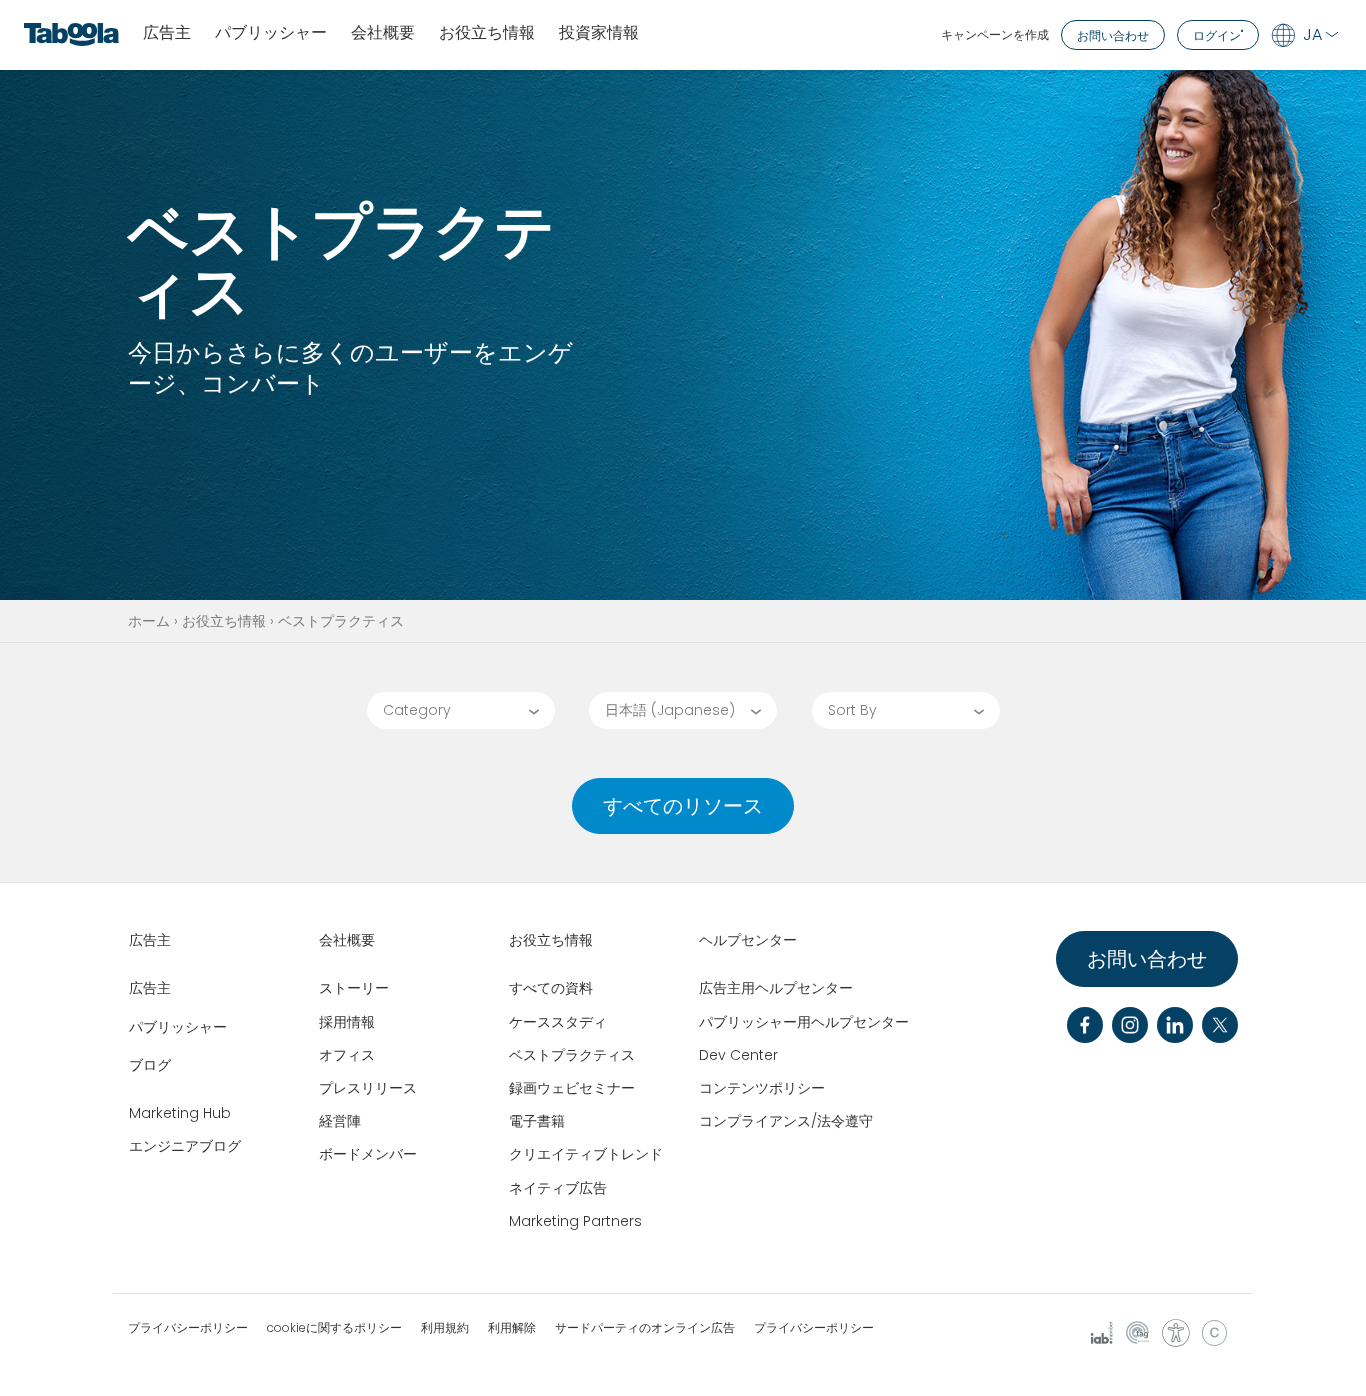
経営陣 (340, 1121)
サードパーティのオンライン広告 (645, 1328)
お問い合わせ (1113, 35)
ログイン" (1218, 35)
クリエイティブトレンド (586, 1154)
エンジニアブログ (185, 1146)
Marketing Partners (575, 1221)
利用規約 (445, 1328)
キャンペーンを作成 (995, 34)
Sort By (852, 710)
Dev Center (738, 1055)
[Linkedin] (1175, 1025)
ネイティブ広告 (558, 1188)
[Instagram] (1130, 1025)
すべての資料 (551, 988)
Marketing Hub (180, 1113)
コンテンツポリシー (762, 1088)
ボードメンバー (368, 1154)
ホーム (149, 621)
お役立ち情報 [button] (487, 33)
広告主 (167, 33)
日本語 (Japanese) (670, 710)
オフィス (347, 1055)
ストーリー (354, 988)
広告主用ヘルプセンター (776, 988)
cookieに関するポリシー (334, 1328)
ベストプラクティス (572, 1055)
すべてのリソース (683, 806)
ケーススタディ (558, 1022)
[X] (1220, 1025)
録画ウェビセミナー (572, 1088)
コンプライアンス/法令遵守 (786, 1121)
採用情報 (347, 1022)
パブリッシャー (271, 33)
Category (417, 710)
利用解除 (512, 1328)
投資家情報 (599, 33)
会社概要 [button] (383, 33)
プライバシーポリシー (188, 1328)
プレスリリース (368, 1088)
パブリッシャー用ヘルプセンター (804, 1022)
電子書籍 (537, 1121)
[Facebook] (1085, 1025)
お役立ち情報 (224, 621)
